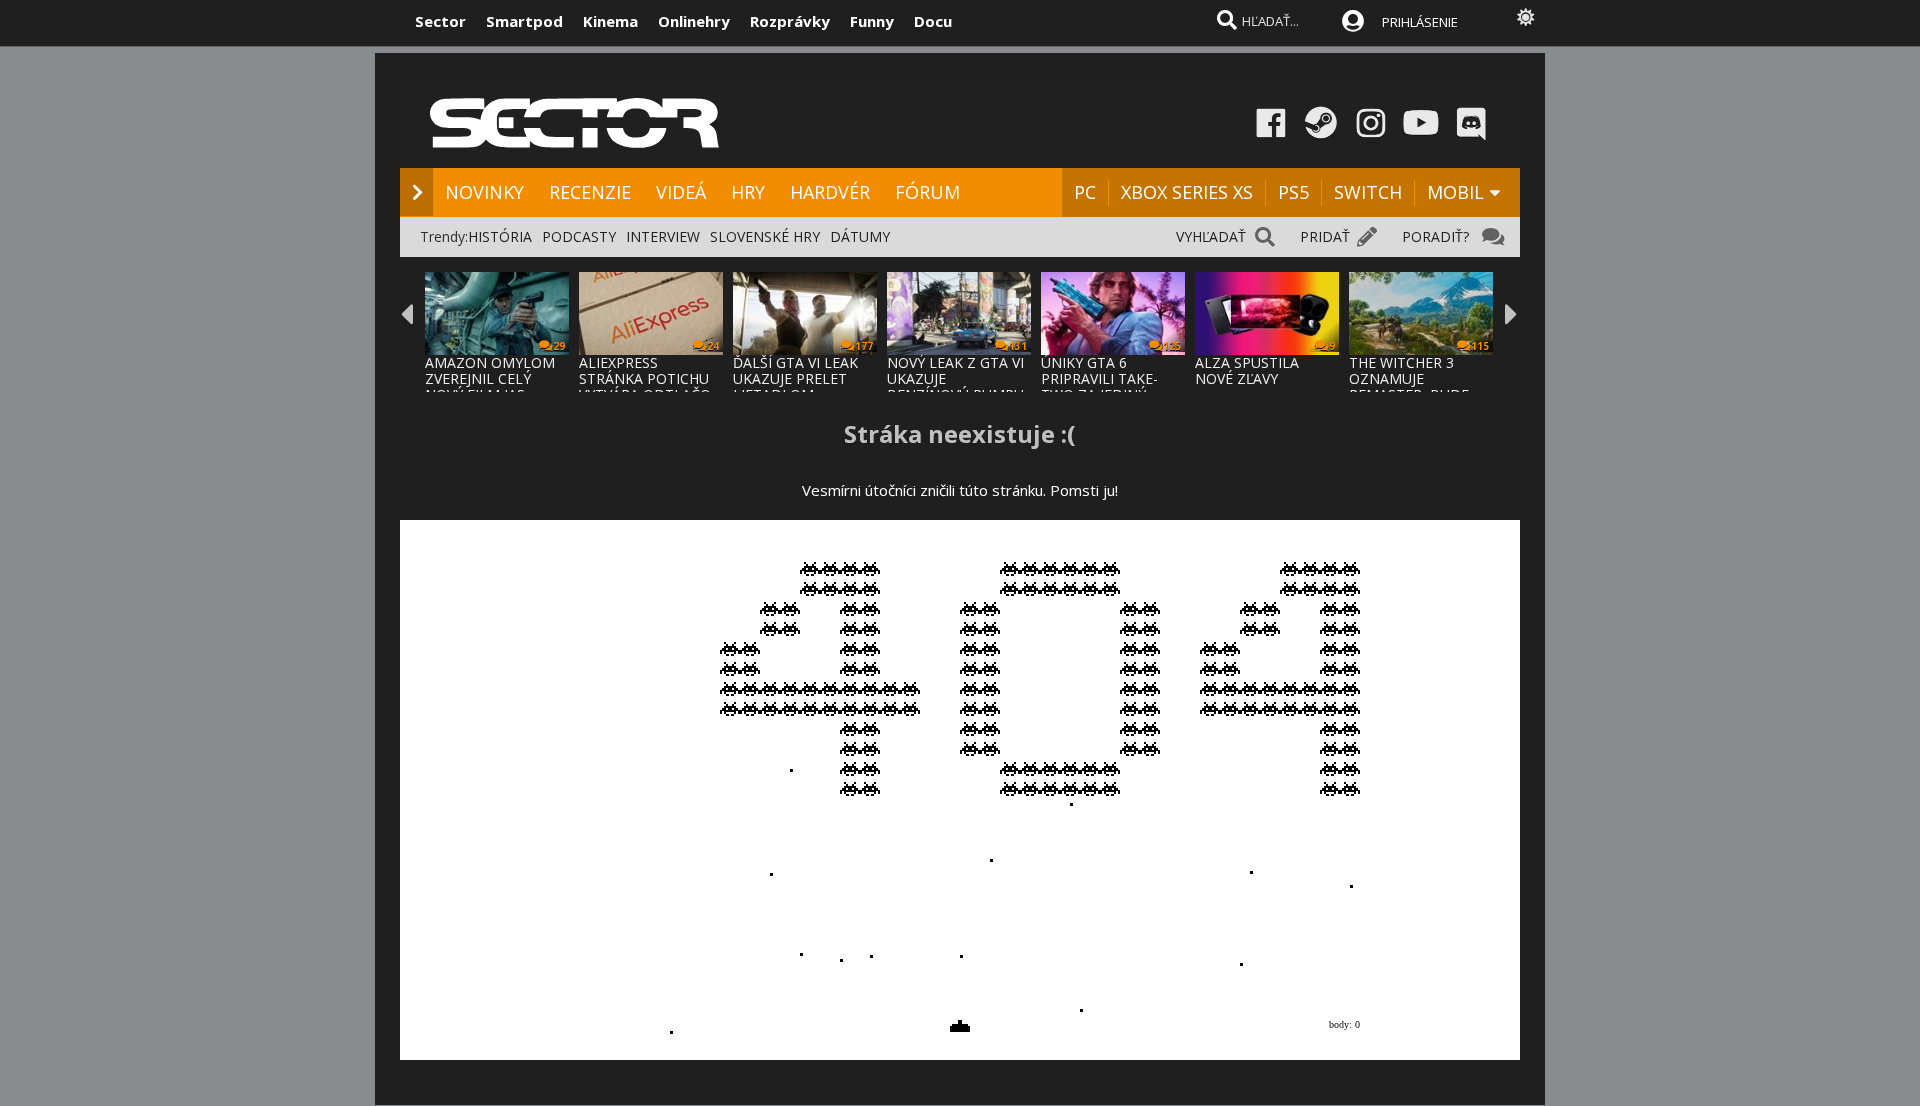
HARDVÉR (830, 192)
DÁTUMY (860, 236)
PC (1085, 192)
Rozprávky (790, 21)
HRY (748, 192)
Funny (872, 21)
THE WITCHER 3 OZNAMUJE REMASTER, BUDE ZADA (1409, 386)
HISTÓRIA (500, 236)
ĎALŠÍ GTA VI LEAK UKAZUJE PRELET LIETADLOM (795, 378)
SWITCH (1368, 192)
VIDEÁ (681, 192)
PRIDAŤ (1325, 236)
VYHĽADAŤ (1211, 236)
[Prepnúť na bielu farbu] (1526, 17)
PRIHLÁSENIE (1420, 22)
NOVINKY (484, 192)
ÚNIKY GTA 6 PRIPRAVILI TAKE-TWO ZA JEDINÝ (1099, 378)
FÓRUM (927, 192)
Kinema (610, 21)
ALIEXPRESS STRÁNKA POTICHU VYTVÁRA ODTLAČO (645, 378)
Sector (440, 21)
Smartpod (524, 21)
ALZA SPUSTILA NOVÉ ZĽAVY (1247, 370)
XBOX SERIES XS (1187, 192)
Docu (933, 21)
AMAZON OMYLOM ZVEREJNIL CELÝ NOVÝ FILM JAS (490, 378)
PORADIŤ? (1435, 236)
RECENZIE (590, 192)
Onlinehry (694, 21)
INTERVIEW (663, 236)
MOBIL (1455, 192)
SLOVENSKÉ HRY (765, 236)
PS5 (1293, 192)
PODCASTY (579, 236)
